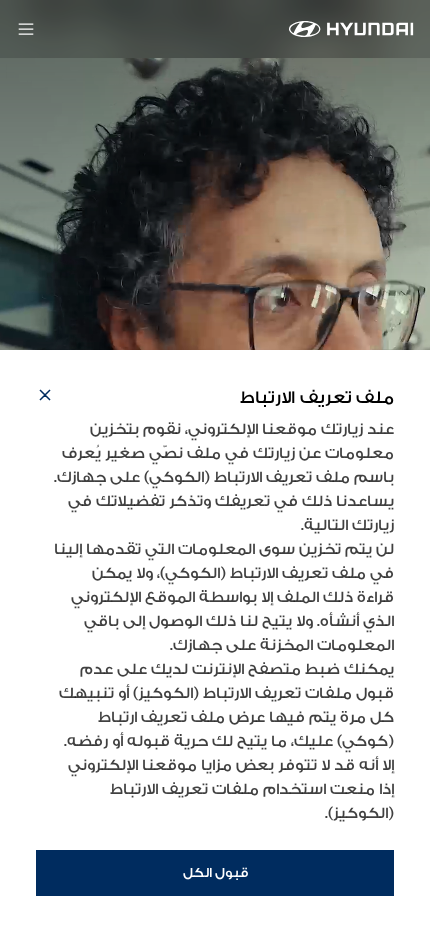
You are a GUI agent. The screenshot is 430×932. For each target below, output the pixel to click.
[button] (45, 398)
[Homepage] (351, 29)
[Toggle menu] (26, 29)
